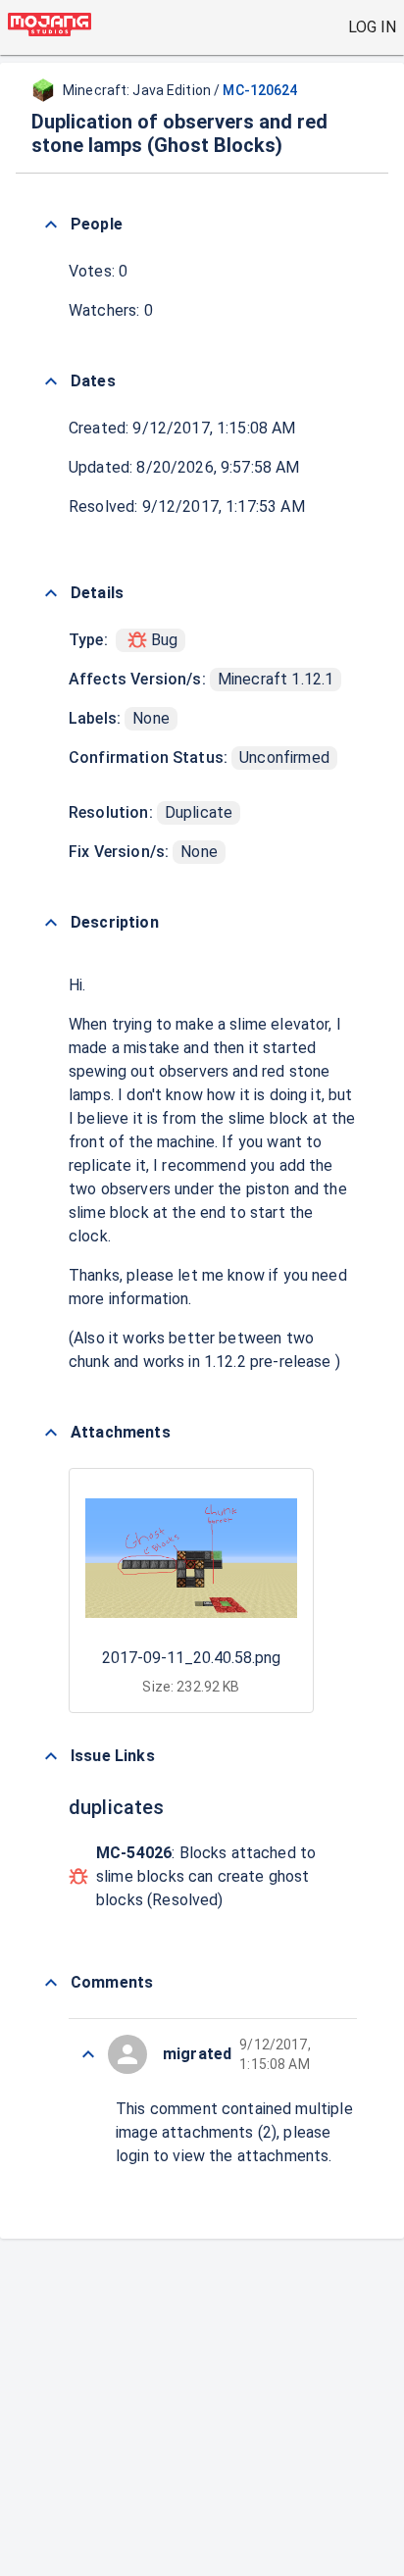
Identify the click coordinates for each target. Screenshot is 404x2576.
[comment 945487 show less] (88, 2054)
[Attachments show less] (51, 1433)
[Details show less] (51, 593)
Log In (372, 27)
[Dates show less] (51, 381)
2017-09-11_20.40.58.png (191, 1658)
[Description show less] (51, 923)
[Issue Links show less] (51, 1756)
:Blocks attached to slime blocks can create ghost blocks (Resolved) (206, 1876)
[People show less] (51, 225)
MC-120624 (260, 90)
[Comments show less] (51, 1983)
